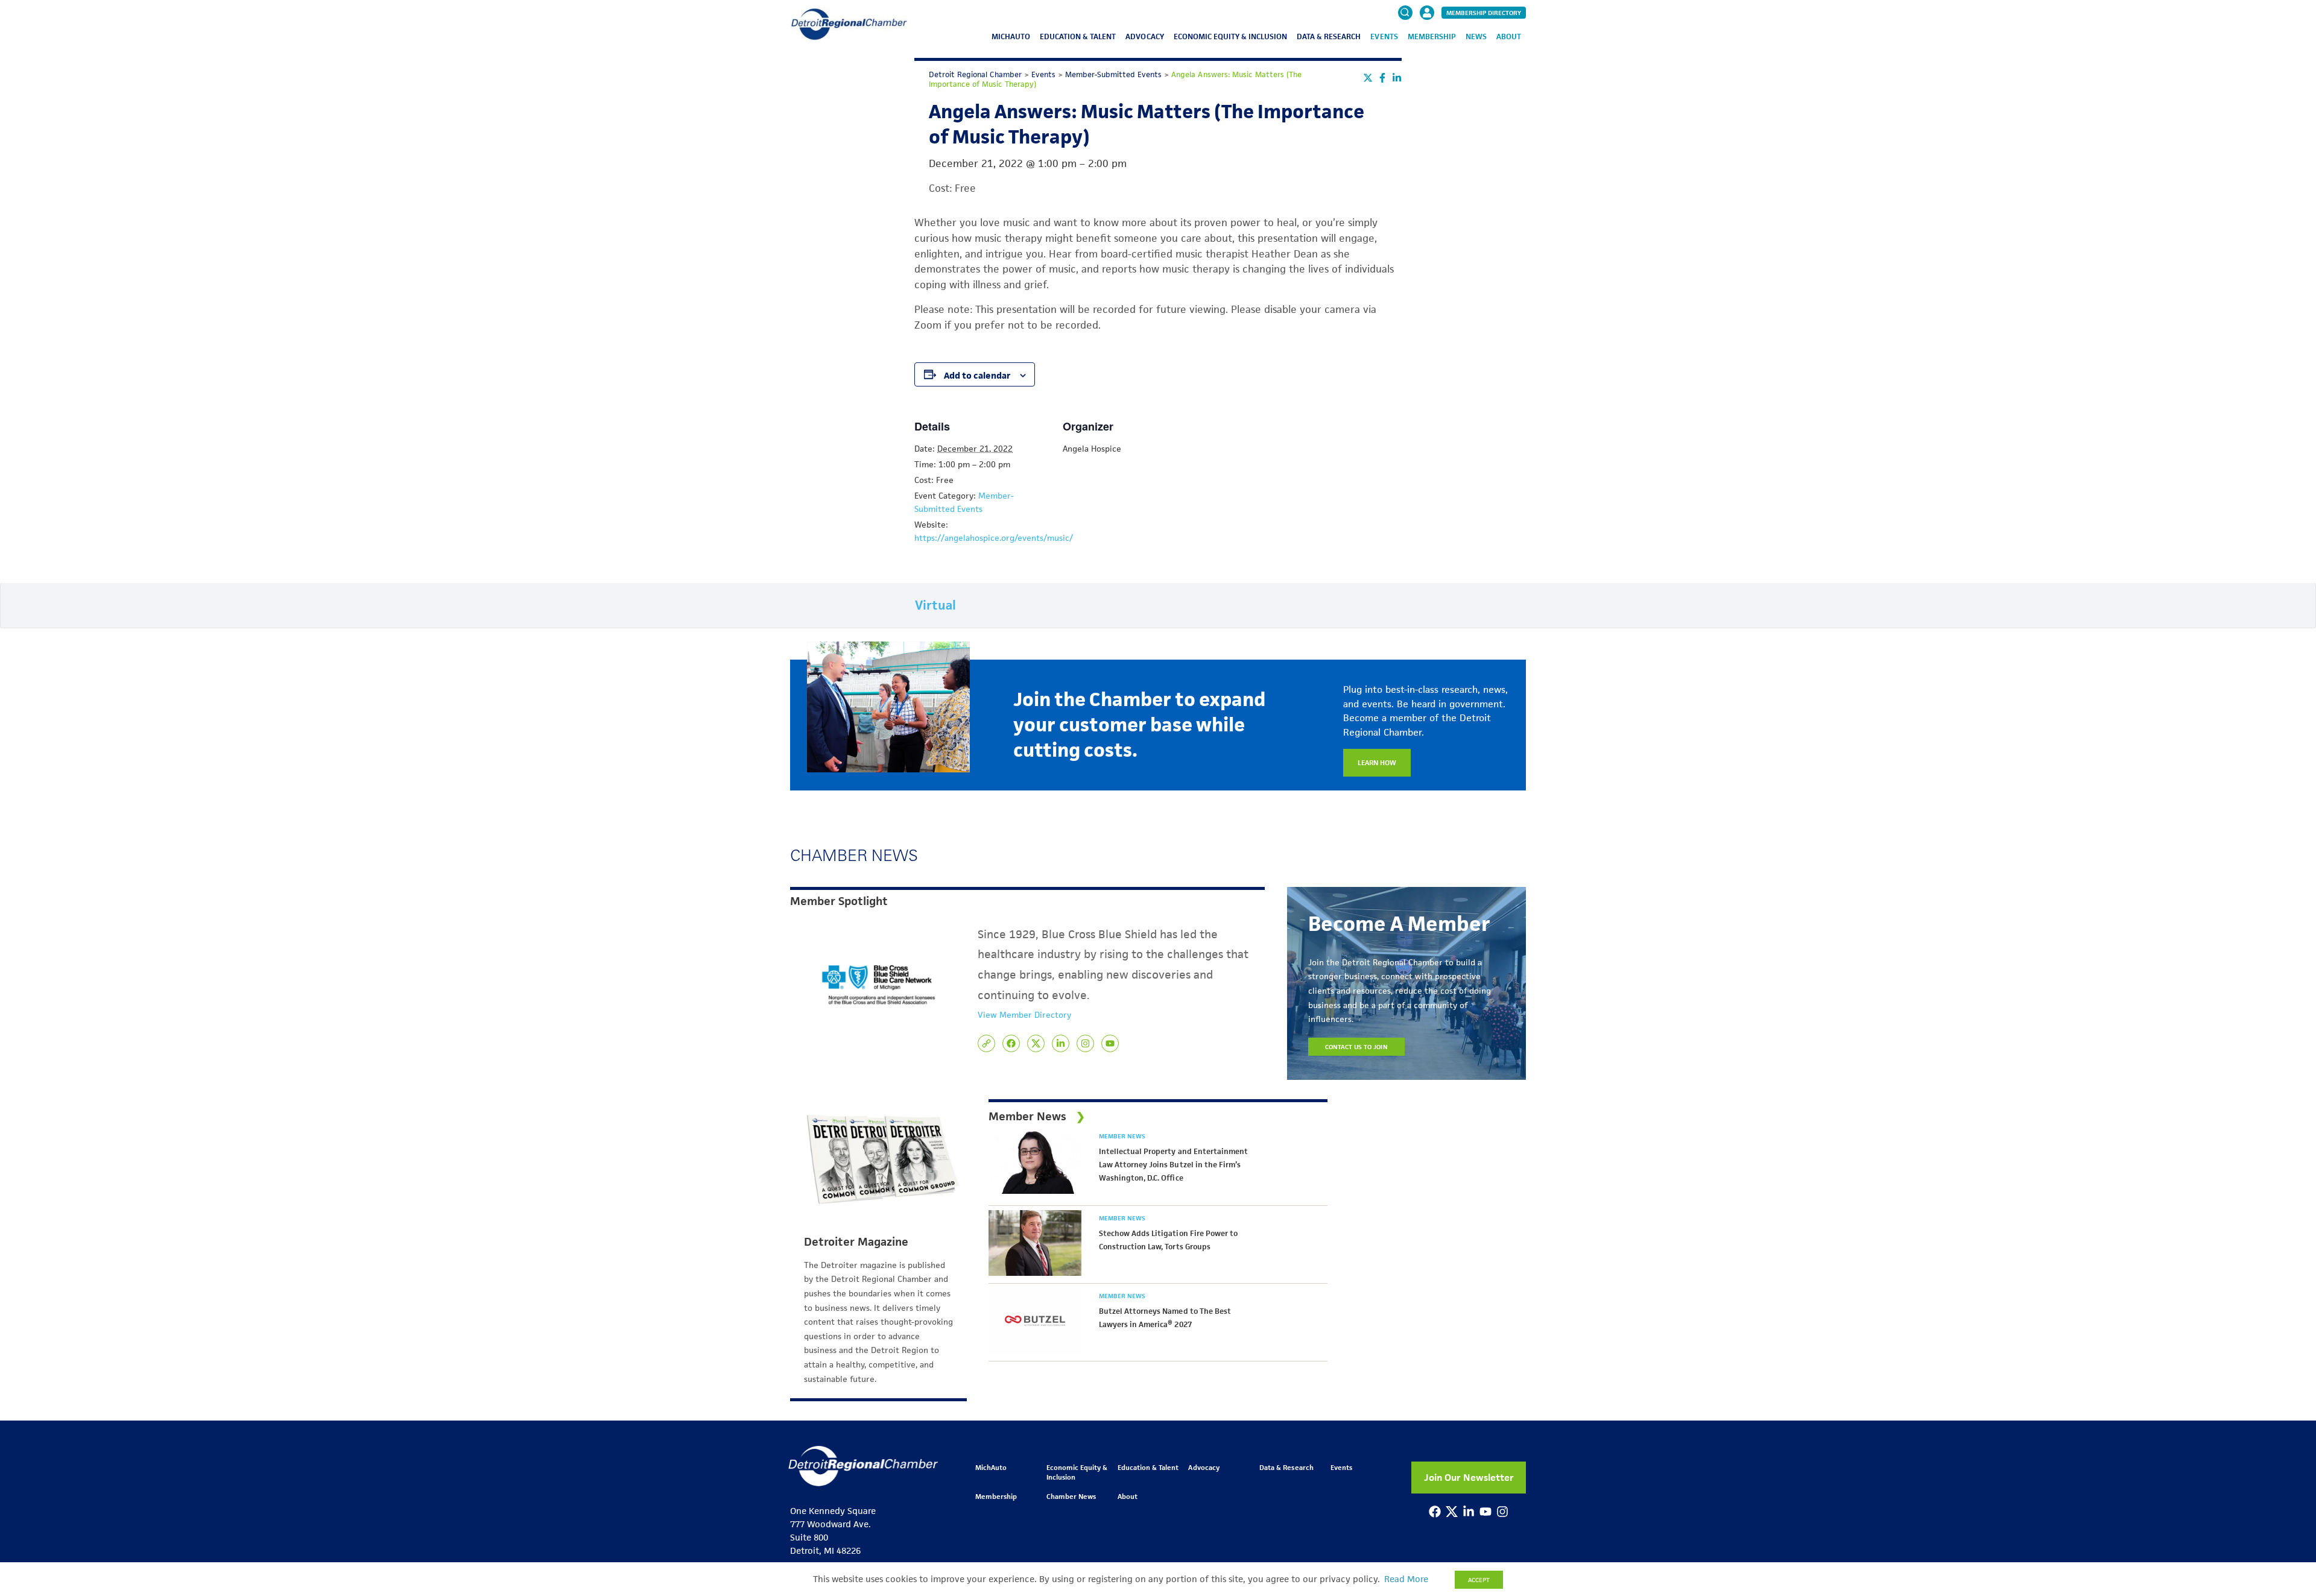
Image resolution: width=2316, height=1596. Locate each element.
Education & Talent (1078, 36)
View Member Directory (1024, 1015)
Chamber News (1071, 1496)
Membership (1432, 36)
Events (1384, 36)
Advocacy (1144, 36)
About (1509, 36)
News (1476, 36)
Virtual (935, 605)
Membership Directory (1484, 13)
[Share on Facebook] (1382, 78)
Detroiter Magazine (856, 1242)
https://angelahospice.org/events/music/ (994, 538)
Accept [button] (1479, 1580)
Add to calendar (977, 375)
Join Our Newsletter (1469, 1478)
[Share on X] (1368, 78)
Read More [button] (1406, 1579)
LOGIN (1427, 49)
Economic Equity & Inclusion (1231, 36)
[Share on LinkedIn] (1397, 78)
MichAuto (1011, 36)
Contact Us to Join (1356, 1047)
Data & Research (1329, 36)
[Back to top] (2287, 1499)
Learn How (1377, 762)
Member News (1122, 1136)
